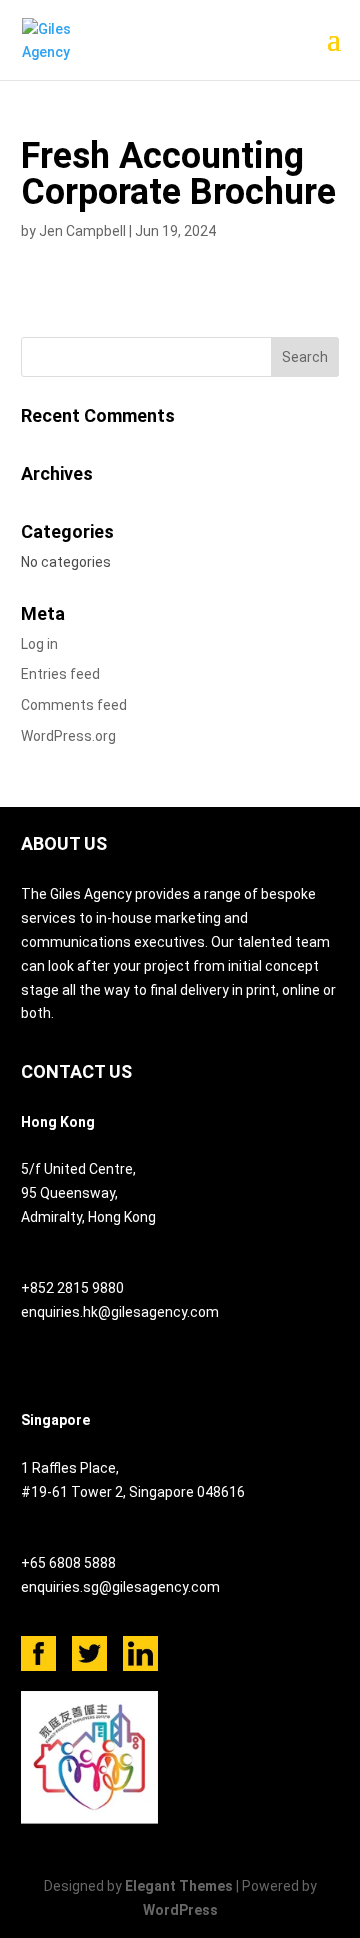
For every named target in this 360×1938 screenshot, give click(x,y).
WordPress (180, 1910)
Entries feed (60, 674)
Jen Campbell (82, 231)
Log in (39, 644)
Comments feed (74, 705)
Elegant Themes (179, 1886)
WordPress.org (68, 736)
